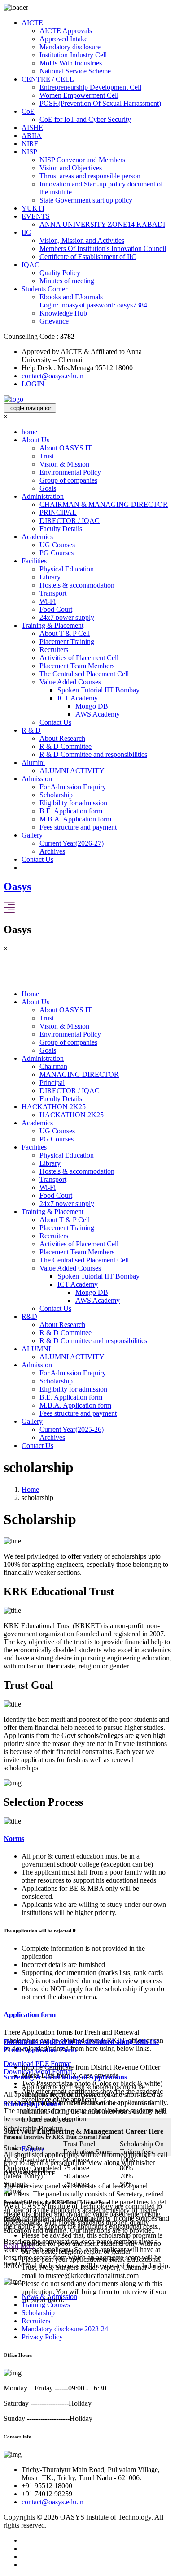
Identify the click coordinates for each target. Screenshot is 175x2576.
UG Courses (57, 545)
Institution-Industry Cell (73, 55)
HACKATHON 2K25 (54, 1107)
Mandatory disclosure (70, 47)
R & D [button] (31, 730)
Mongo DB (92, 706)
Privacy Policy (42, 2337)
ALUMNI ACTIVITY (72, 771)
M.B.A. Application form (75, 819)
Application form (30, 2015)
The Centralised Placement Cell (84, 674)
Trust (47, 456)
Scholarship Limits (32, 2104)
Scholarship (56, 795)
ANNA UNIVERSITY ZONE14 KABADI (102, 224)
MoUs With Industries (71, 63)
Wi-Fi (48, 601)
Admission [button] (37, 779)
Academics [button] (37, 537)
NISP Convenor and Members (82, 160)
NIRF (30, 144)
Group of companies (68, 480)
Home (30, 994)
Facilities (34, 1147)
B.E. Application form (71, 811)
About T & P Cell (65, 633)
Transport (53, 593)
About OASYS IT (66, 448)
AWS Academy (98, 714)
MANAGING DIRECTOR (79, 1074)
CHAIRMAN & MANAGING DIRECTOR (104, 504)
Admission (37, 1365)
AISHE (32, 128)
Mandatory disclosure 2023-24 (65, 2329)
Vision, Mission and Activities (82, 240)
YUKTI (33, 208)
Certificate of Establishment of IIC (88, 257)
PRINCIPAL (58, 512)
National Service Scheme (75, 71)
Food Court (56, 609)
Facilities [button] (34, 561)
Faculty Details (61, 529)
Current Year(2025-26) (72, 1429)
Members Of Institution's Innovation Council (103, 249)
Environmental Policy (70, 472)
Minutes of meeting (67, 281)
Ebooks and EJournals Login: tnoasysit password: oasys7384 (93, 301)
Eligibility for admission (73, 803)
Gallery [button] (32, 835)
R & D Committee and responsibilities (93, 754)
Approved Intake (63, 39)
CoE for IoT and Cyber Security (85, 119)
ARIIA (32, 136)
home (29, 432)
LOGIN (33, 384)
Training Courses (46, 2305)
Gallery (32, 1421)
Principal (52, 1083)
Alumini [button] (33, 763)
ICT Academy (78, 698)
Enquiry (33, 2149)
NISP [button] (29, 152)
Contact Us (55, 722)
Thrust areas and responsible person (90, 176)
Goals (48, 488)
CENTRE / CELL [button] (48, 79)
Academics (37, 1123)
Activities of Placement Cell (79, 658)
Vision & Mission (64, 464)
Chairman (53, 1066)
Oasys (17, 886)
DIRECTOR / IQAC (70, 521)
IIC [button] (26, 232)
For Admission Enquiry (73, 787)
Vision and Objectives (71, 168)
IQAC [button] (31, 265)
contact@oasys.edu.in (52, 376)
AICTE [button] (32, 23)
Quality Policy (60, 273)
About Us (35, 1002)
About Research (62, 738)
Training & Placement (52, 1212)
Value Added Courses (70, 682)
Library (50, 577)
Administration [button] (43, 496)
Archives (52, 851)
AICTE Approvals (66, 31)
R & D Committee (66, 746)
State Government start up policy (86, 200)
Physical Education (67, 569)
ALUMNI (36, 1349)
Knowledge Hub (63, 313)
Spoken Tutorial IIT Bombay (98, 690)
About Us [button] (35, 440)
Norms (14, 1839)
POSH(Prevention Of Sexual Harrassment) (100, 103)
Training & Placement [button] (52, 625)
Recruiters (54, 650)
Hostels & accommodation (77, 585)
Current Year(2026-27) (72, 843)
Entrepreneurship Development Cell (90, 87)
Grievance (54, 321)
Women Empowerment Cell (79, 95)
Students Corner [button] (44, 289)
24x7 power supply (67, 617)
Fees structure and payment (78, 827)
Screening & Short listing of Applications (65, 2077)
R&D (29, 1316)
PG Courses (57, 553)
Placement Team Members (77, 666)
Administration (43, 1058)
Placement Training (67, 642)
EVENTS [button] (36, 216)
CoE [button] (28, 111)
